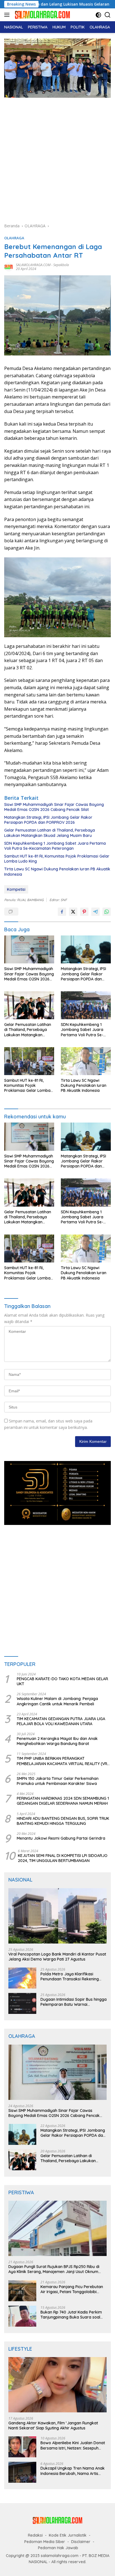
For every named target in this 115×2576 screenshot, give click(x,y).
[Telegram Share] (95, 912)
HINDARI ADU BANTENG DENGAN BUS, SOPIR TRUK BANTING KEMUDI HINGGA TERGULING (63, 1821)
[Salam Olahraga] (42, 15)
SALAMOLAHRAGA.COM (33, 265)
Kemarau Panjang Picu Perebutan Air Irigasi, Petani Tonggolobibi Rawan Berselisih (72, 2289)
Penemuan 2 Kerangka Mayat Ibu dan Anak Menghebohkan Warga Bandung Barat (57, 1741)
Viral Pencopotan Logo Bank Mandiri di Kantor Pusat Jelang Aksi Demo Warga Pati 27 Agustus (57, 1957)
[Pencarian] (108, 15)
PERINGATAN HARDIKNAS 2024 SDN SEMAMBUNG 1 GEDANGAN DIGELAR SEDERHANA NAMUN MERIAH (63, 1801)
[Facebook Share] (62, 912)
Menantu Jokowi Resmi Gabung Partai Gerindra (61, 1838)
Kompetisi (16, 889)
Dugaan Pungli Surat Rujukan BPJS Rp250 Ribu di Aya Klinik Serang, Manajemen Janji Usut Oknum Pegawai (54, 2269)
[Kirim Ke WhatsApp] (107, 912)
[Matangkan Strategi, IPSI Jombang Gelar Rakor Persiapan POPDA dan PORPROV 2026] (86, 949)
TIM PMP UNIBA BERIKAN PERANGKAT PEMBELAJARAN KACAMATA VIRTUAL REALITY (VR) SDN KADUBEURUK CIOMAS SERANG (63, 1761)
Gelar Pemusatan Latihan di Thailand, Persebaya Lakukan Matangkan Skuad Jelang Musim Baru (50, 833)
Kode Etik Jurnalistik (68, 2535)
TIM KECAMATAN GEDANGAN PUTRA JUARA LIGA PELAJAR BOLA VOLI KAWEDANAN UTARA (61, 1721)
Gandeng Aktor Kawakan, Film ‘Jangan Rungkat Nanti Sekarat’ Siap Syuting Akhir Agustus (53, 2425)
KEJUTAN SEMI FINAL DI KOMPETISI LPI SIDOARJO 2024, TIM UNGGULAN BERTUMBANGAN (63, 1858)
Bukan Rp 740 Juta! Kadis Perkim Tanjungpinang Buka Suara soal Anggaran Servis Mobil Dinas (71, 2315)
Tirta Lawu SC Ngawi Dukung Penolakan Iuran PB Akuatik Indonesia (57, 872)
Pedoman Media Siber (45, 2542)
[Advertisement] (57, 163)
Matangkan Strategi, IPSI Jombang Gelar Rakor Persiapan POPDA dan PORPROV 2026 (48, 820)
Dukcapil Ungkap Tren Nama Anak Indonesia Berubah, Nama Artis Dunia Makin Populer (73, 2471)
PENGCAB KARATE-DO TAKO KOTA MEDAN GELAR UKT (62, 1681)
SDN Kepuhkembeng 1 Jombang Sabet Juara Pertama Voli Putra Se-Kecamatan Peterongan (55, 846)
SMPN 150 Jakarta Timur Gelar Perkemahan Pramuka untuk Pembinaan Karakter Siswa (58, 1781)
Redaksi (35, 2535)
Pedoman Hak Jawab (58, 2548)
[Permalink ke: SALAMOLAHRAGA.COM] (9, 267)
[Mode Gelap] (98, 15)
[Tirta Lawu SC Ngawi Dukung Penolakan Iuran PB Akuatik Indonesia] (86, 1061)
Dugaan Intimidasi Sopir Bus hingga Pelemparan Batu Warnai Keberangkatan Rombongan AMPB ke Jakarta (74, 2002)
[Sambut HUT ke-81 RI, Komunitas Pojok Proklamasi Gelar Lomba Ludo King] (29, 1061)
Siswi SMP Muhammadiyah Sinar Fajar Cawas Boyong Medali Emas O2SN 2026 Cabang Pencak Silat (54, 807)
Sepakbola (61, 265)
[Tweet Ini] (73, 912)
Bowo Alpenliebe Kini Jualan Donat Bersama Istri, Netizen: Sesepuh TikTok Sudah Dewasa (73, 2445)
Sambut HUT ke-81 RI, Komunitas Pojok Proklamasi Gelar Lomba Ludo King (57, 859)
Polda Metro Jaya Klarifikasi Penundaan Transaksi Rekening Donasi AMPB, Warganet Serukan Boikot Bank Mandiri (71, 1976)
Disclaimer (81, 2542)
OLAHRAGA (14, 238)
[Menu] (8, 15)
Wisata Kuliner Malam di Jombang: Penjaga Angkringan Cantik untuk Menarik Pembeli (57, 1701)
